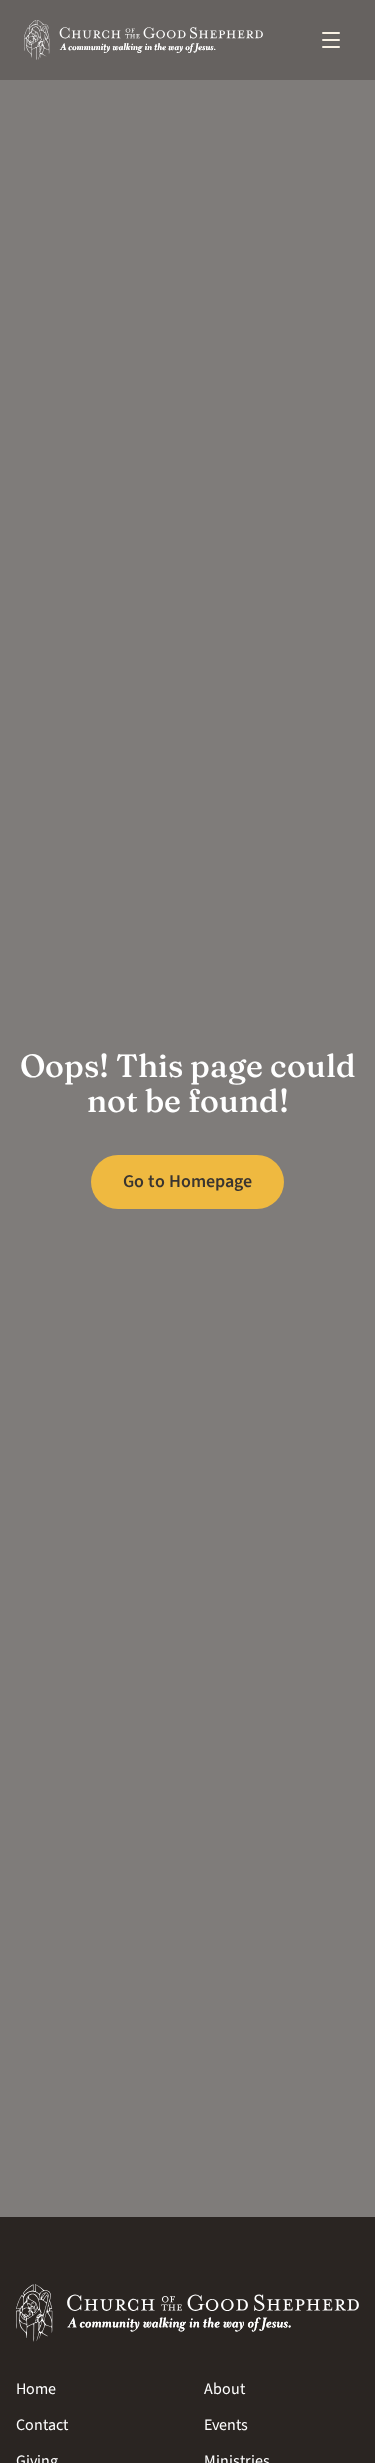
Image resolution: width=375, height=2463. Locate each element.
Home (36, 2389)
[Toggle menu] (331, 40)
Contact (42, 2425)
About (224, 2389)
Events (226, 2425)
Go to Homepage (187, 1181)
